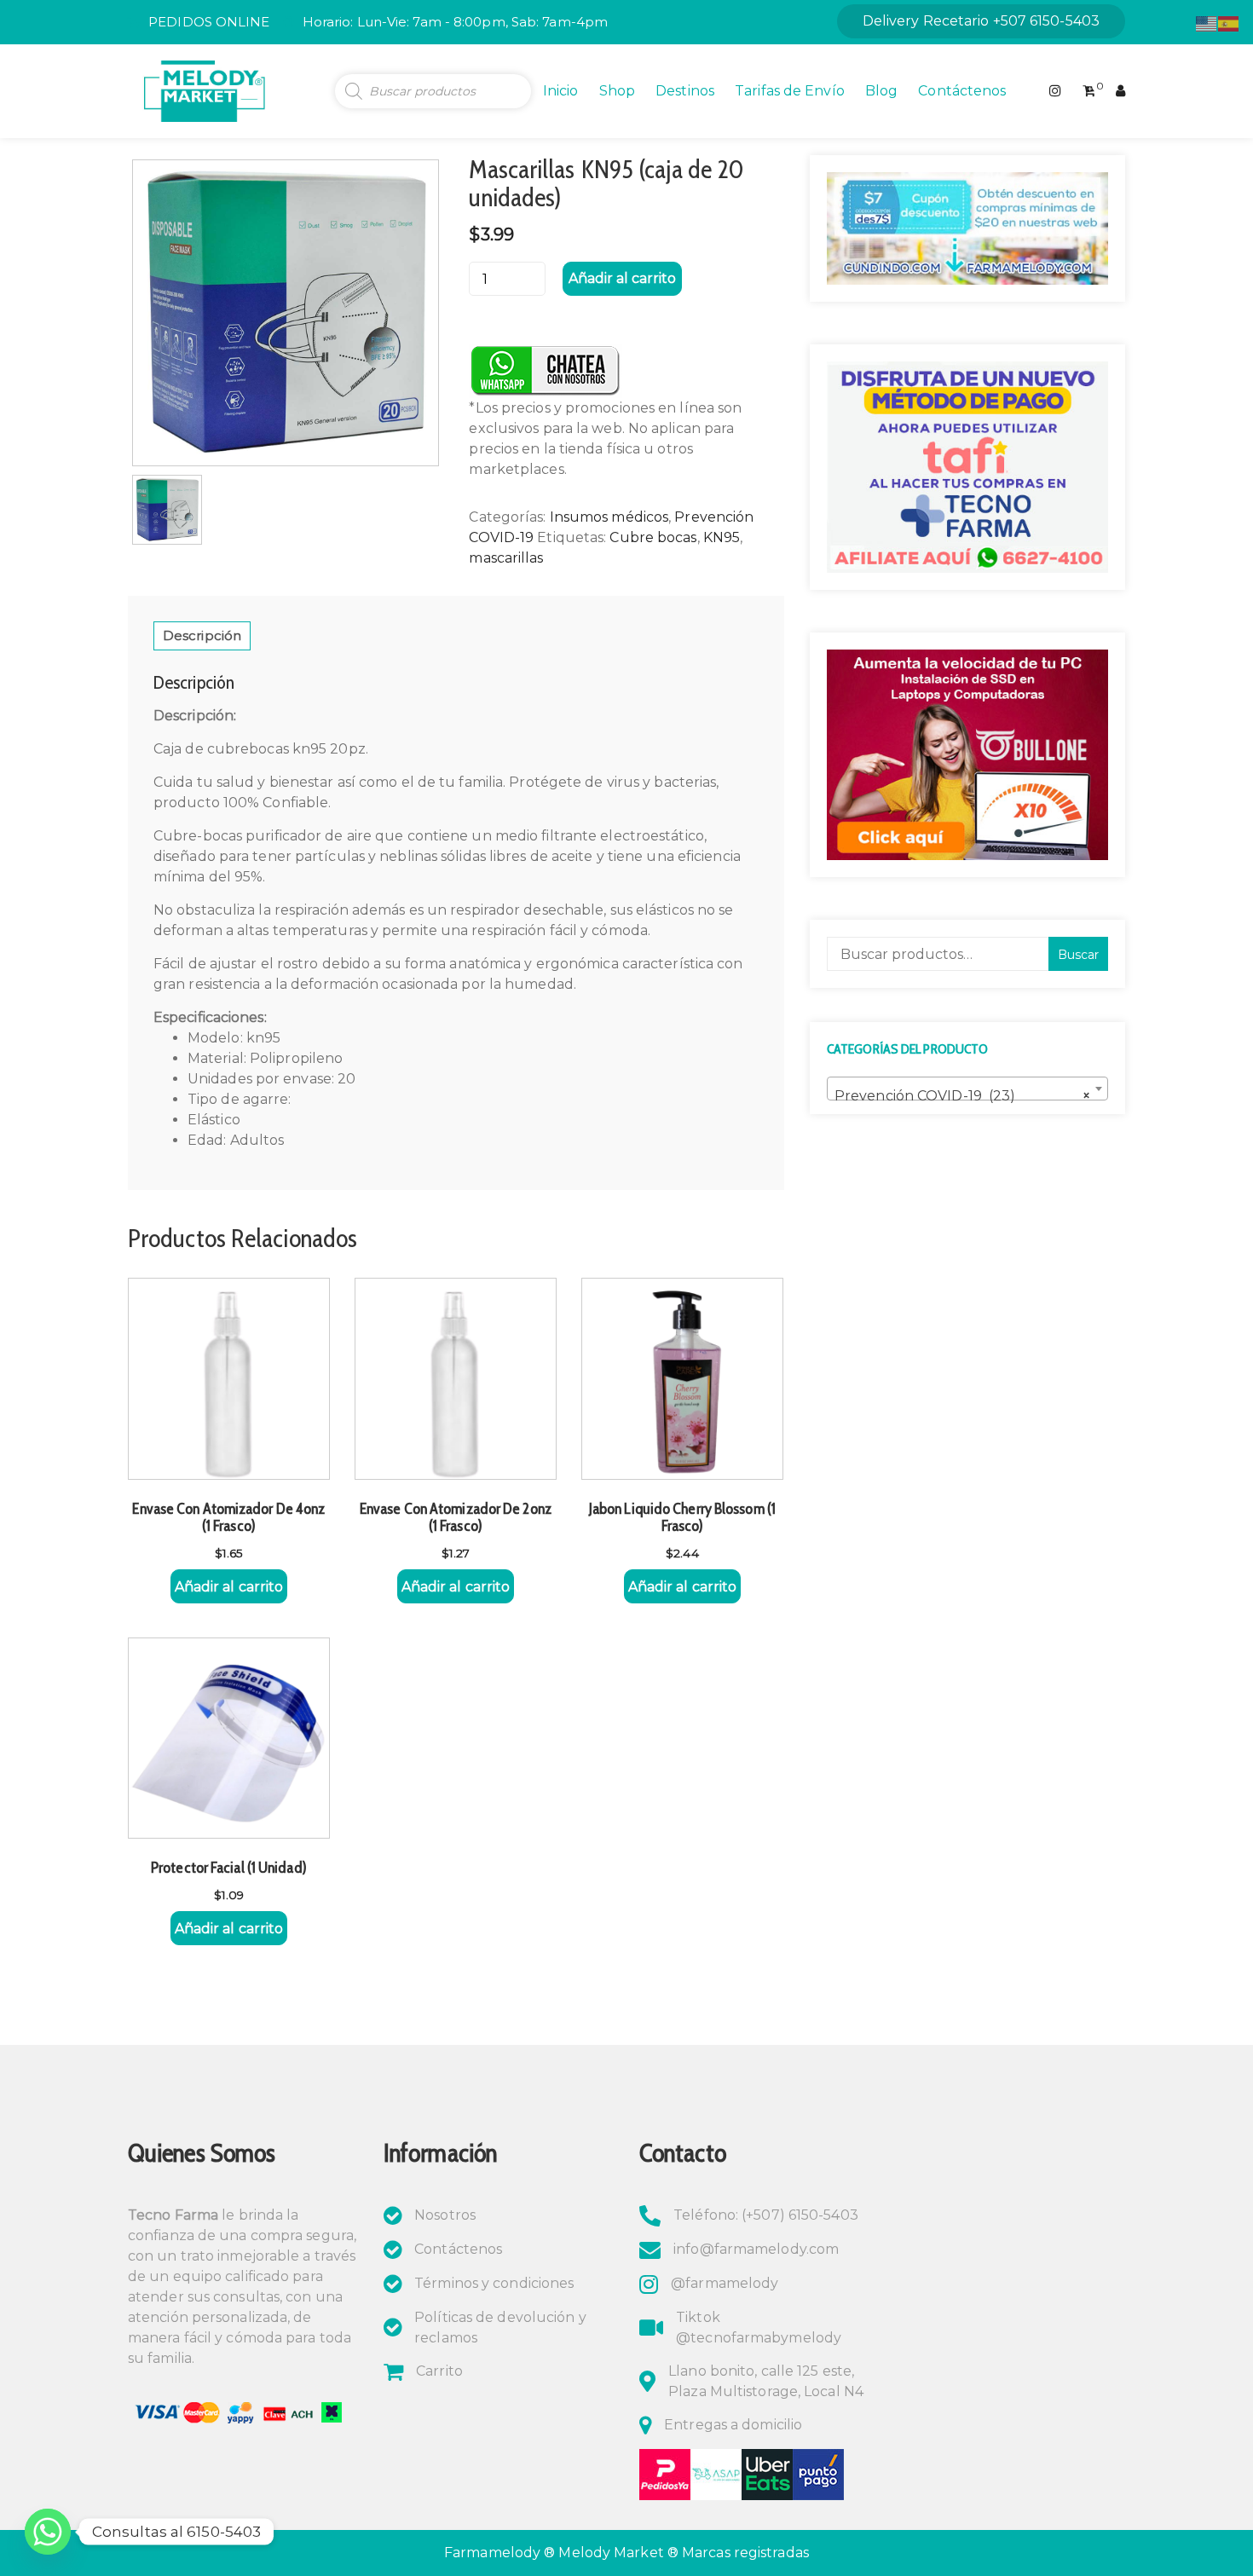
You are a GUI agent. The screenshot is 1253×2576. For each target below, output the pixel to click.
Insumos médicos (609, 517)
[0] (1089, 91)
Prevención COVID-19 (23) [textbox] (962, 1096)
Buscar (1078, 955)
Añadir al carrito (622, 278)
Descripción (202, 635)
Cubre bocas (653, 537)
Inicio (561, 91)
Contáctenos (962, 91)
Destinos (685, 91)
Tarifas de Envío (790, 91)
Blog (881, 91)
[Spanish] (1229, 23)
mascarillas (506, 558)
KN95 (722, 537)
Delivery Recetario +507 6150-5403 (981, 21)
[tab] (202, 636)
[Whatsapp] (48, 2532)
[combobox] (967, 1089)
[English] (1207, 23)
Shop (617, 91)
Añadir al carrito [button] (229, 1587)
